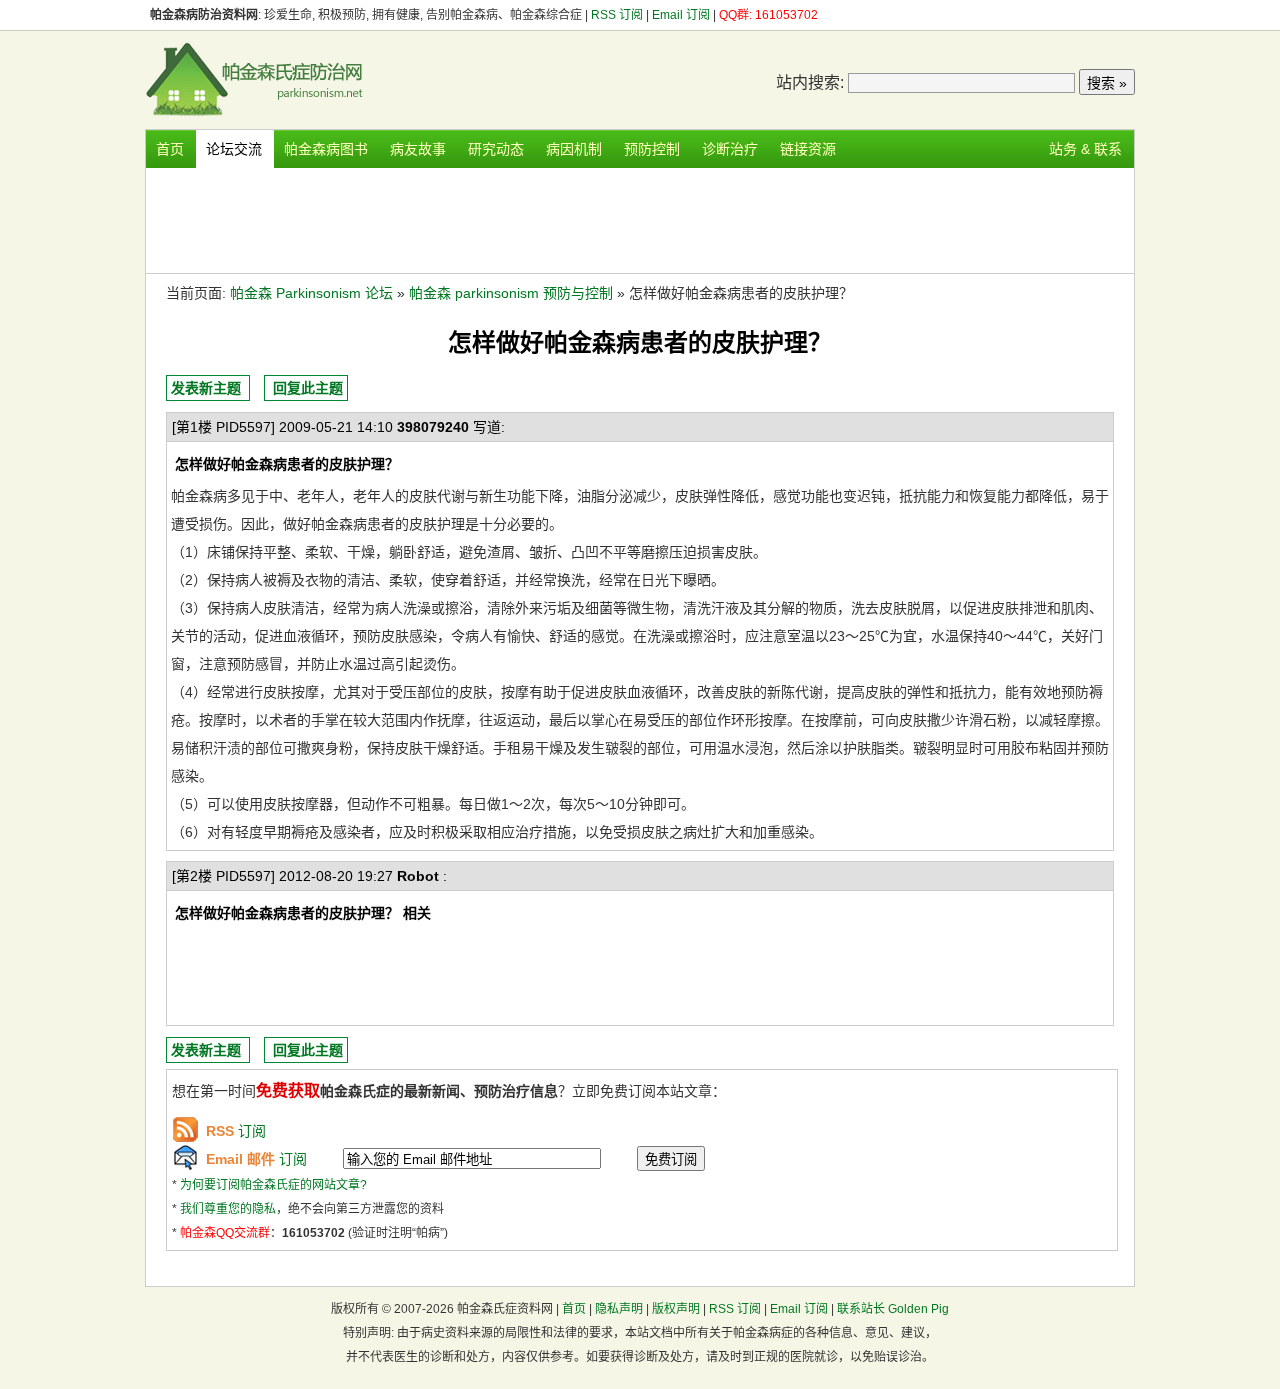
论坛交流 (234, 149)
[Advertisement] (640, 218)
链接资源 (808, 149)
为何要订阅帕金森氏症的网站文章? (273, 1185)
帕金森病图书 (326, 149)
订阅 (236, 1131)
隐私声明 (619, 1309)
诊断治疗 (730, 149)
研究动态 (496, 149)
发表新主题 (206, 388)
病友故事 (418, 149)
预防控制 (652, 149)
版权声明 (676, 1309)
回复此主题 (308, 388)
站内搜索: (810, 82)
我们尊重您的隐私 (228, 1209)
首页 (170, 149)
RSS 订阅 (618, 15)
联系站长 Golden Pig (893, 1309)
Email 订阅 (681, 15)
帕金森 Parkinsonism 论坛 (311, 293)
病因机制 (574, 149)
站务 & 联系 (1085, 149)
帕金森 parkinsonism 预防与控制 (511, 293)
